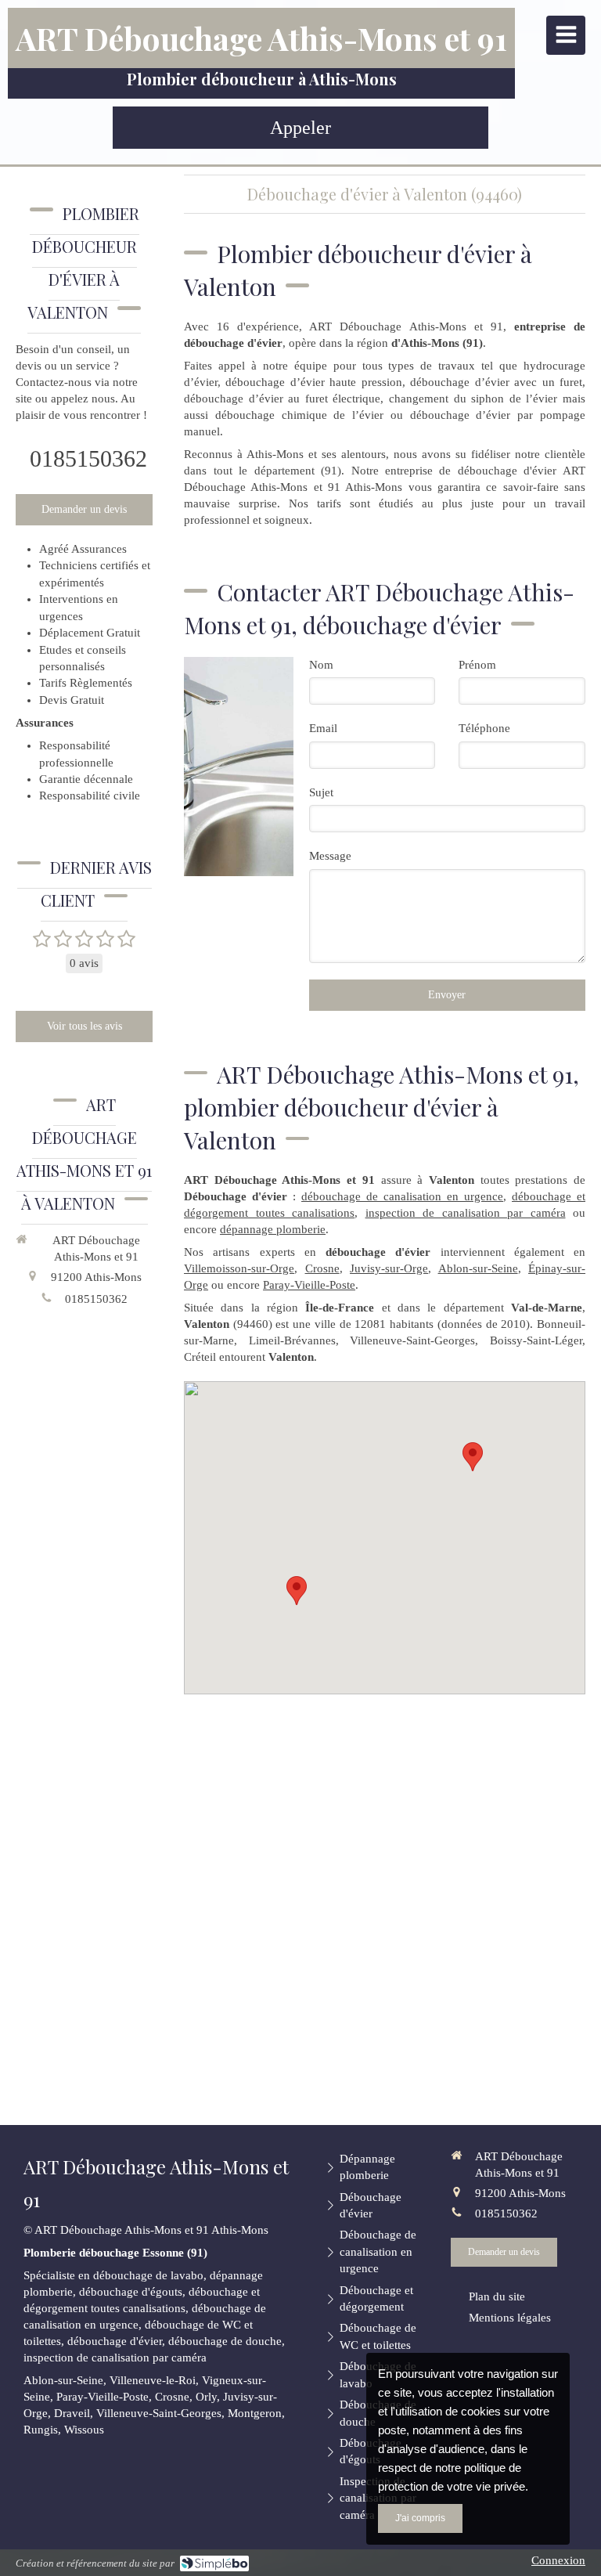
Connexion (558, 2560)
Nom (321, 665)
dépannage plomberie (273, 1229)
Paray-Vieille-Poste (309, 1285)
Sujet (321, 792)
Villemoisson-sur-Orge (239, 1268)
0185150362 (88, 458)
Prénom (477, 665)
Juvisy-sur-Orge (389, 1268)
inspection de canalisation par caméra (466, 1213)
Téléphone (484, 728)
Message (330, 856)
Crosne (322, 1268)
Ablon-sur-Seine (478, 1268)
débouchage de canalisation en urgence (402, 1196)
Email (323, 728)
